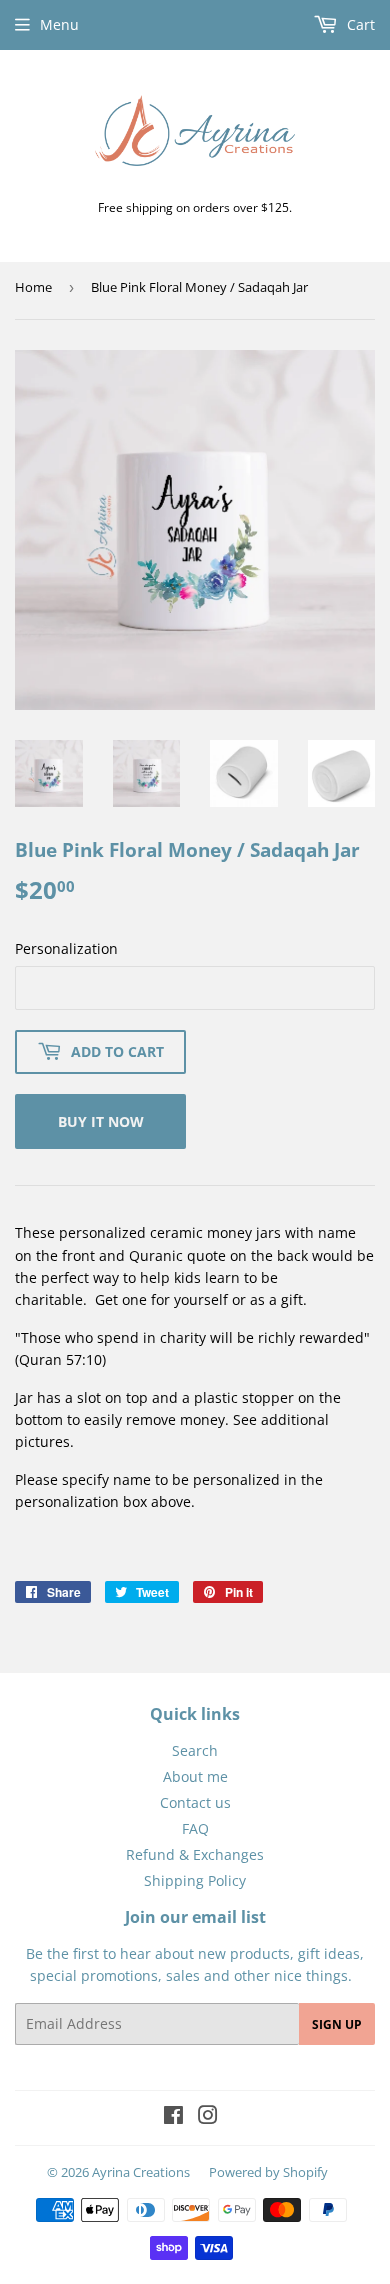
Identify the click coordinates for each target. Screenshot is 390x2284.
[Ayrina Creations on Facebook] (173, 2117)
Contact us (195, 1802)
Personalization (66, 948)
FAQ (195, 1828)
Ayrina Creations (141, 2172)
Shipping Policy (195, 1880)
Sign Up (337, 2024)
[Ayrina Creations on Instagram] (208, 2117)
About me (195, 1776)
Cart (359, 24)
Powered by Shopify (268, 2172)
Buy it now (101, 1121)
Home (33, 287)
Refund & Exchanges (195, 1854)
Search (195, 1750)
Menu (59, 24)
